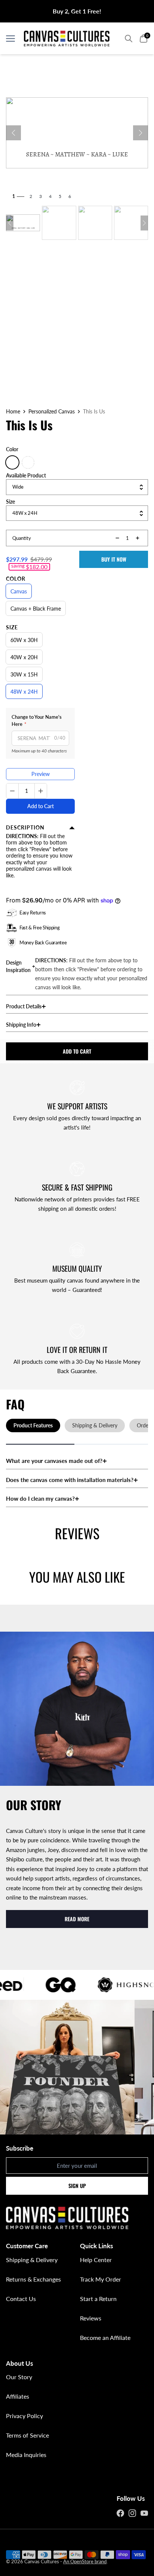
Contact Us (21, 2299)
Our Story (19, 2377)
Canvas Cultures (42, 2561)
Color (16, 579)
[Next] (141, 133)
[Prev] (13, 133)
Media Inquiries (26, 2455)
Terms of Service (27, 2435)
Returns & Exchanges (33, 2279)
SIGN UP (77, 2186)
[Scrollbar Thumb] (40, 1444)
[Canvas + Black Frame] (28, 462)
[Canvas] (12, 462)
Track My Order (101, 2279)
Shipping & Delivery (32, 2260)
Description (25, 828)
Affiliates (18, 2396)
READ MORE (77, 1919)
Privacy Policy (24, 2416)
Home (13, 412)
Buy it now (114, 559)
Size (12, 627)
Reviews (91, 2318)
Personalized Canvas (52, 412)
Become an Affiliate (105, 2337)
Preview (41, 774)
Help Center (96, 2260)
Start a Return (98, 2299)
